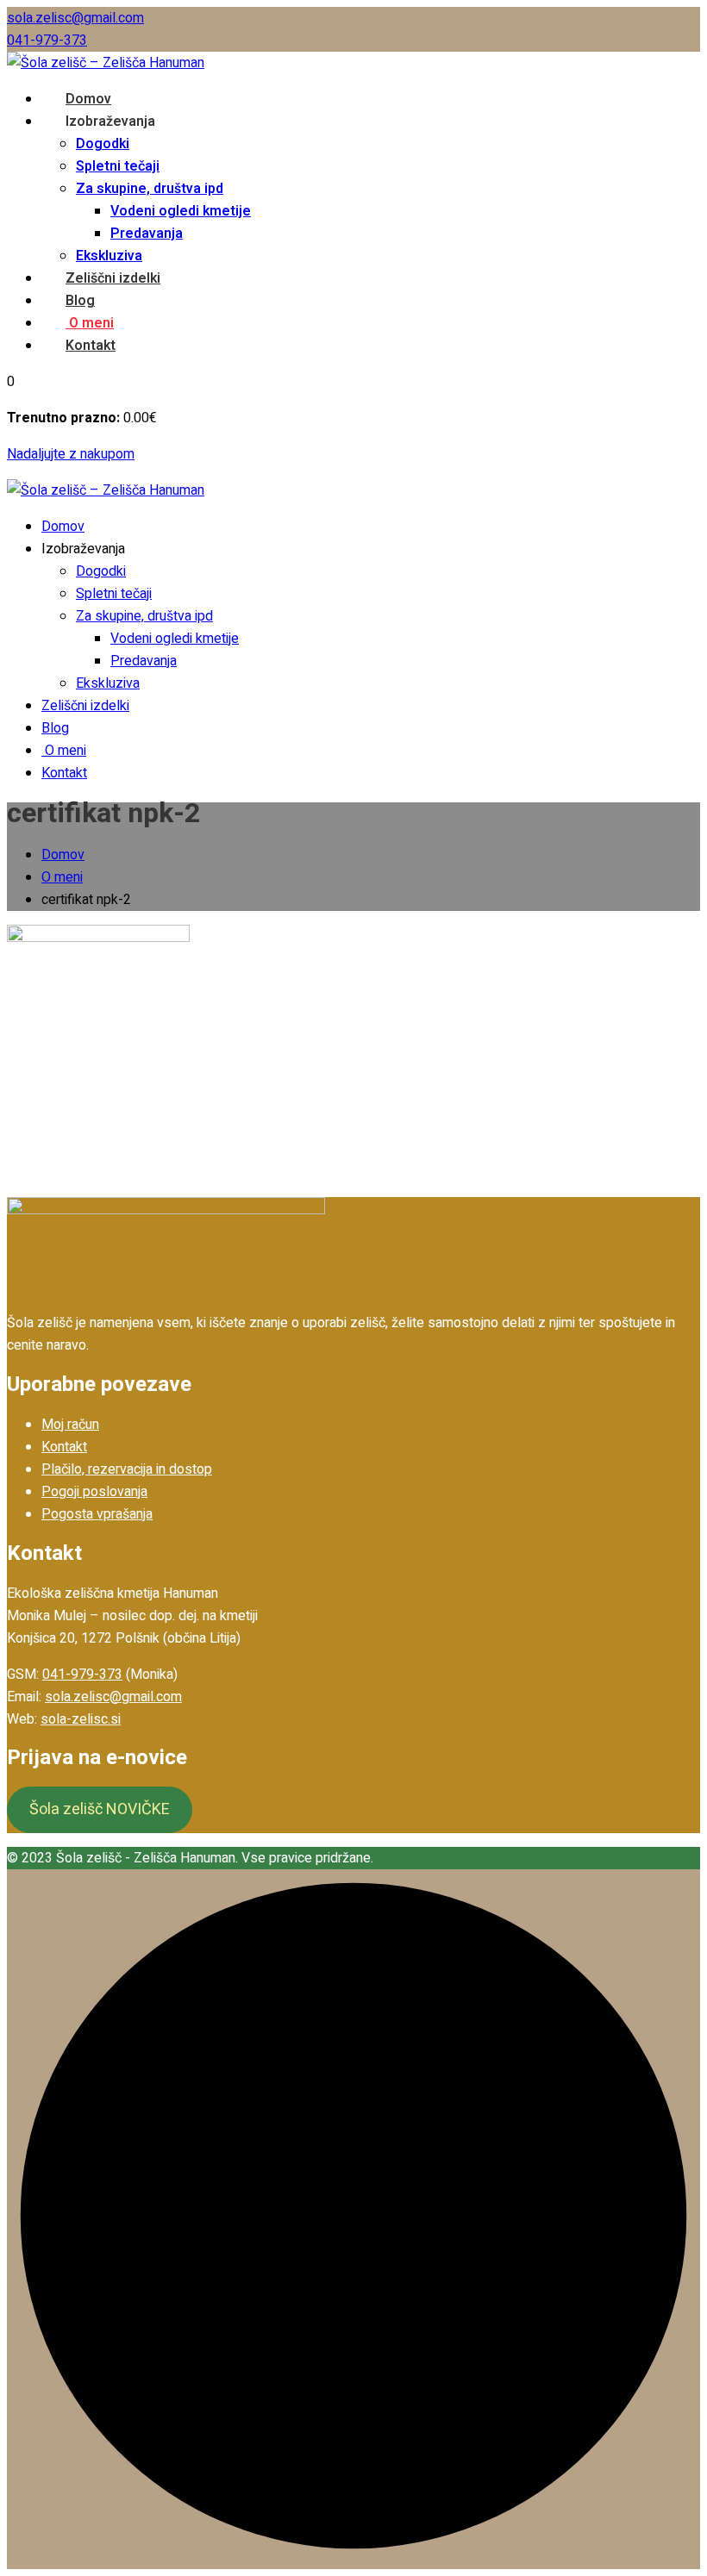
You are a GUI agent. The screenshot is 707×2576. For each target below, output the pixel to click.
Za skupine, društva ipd (150, 189)
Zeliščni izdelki (113, 278)
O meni (90, 323)
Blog (80, 301)
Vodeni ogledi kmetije (181, 211)
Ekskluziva (109, 256)
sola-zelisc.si (81, 1719)
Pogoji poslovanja (94, 1492)
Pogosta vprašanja (97, 1514)
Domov (88, 99)
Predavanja (147, 234)
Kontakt (91, 346)
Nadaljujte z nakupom (71, 454)
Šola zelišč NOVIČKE (100, 1809)
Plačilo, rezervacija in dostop (127, 1469)
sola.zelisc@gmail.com (75, 18)
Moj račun (70, 1425)
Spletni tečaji (118, 166)
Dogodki (103, 144)
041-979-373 (47, 41)
